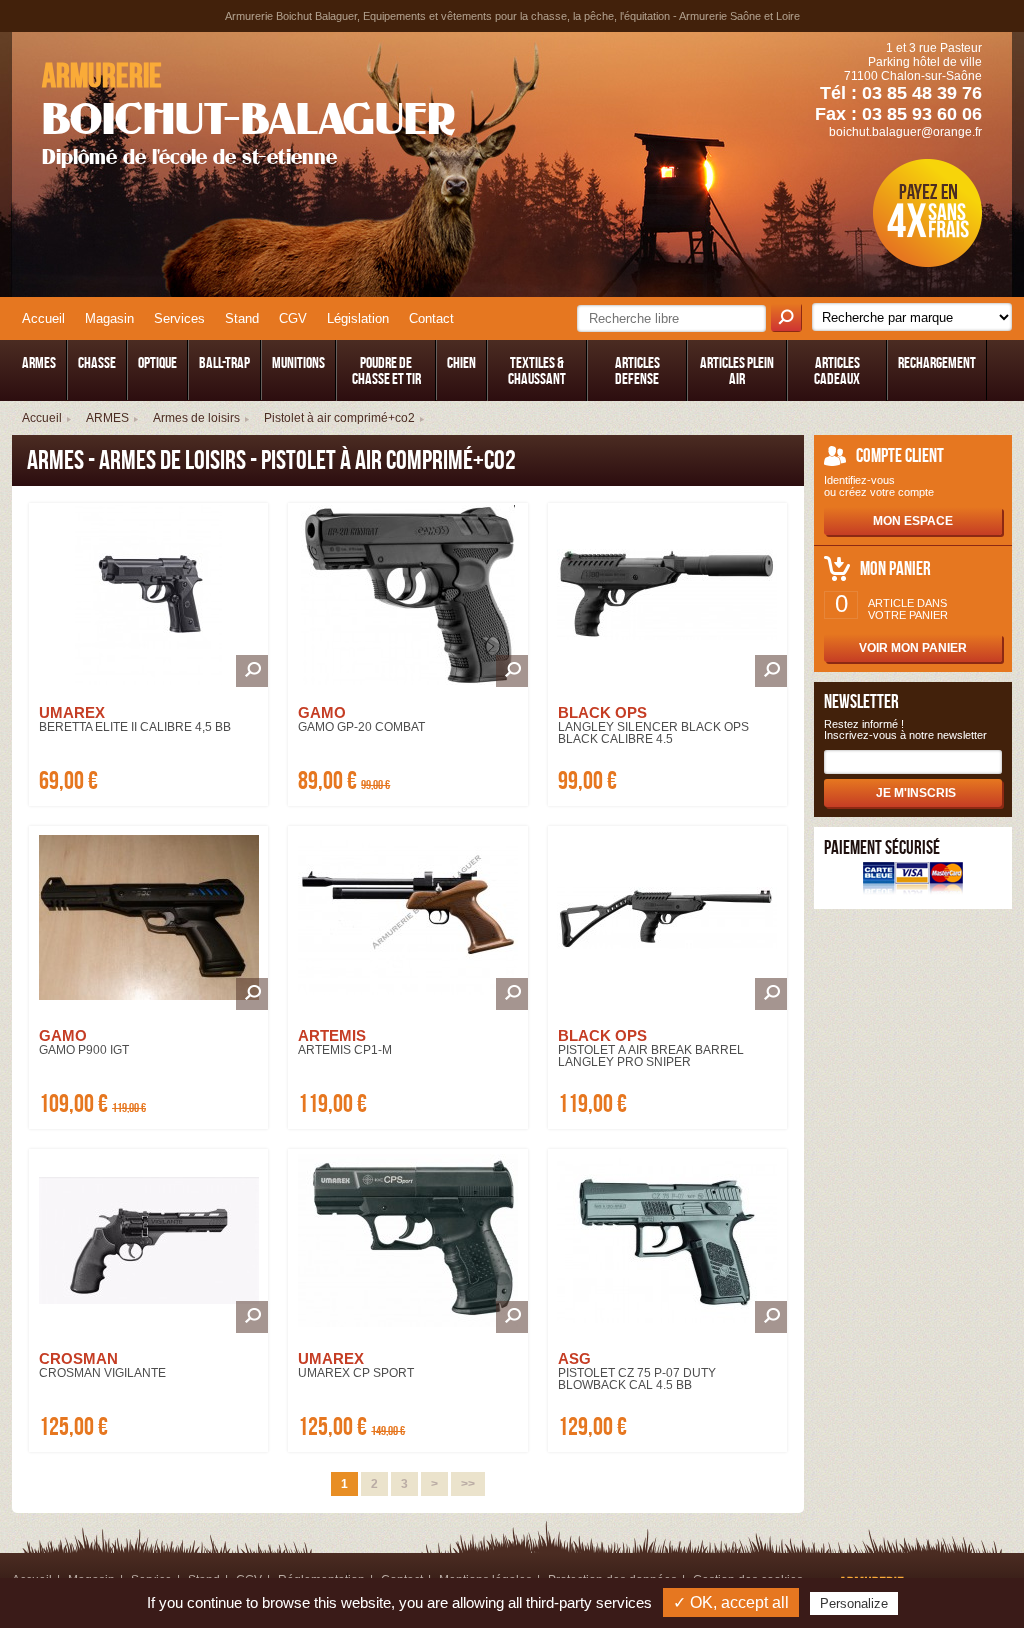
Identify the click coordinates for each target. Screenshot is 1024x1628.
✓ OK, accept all (731, 1602)
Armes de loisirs (196, 418)
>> (468, 1484)
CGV (293, 318)
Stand (242, 318)
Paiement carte (913, 880)
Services (179, 318)
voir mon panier (913, 648)
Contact (431, 318)
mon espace (913, 521)
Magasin (109, 318)
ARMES (107, 418)
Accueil (43, 318)
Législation (358, 318)
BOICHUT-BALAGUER (248, 113)
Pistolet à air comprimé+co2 (339, 418)
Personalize (854, 1603)
